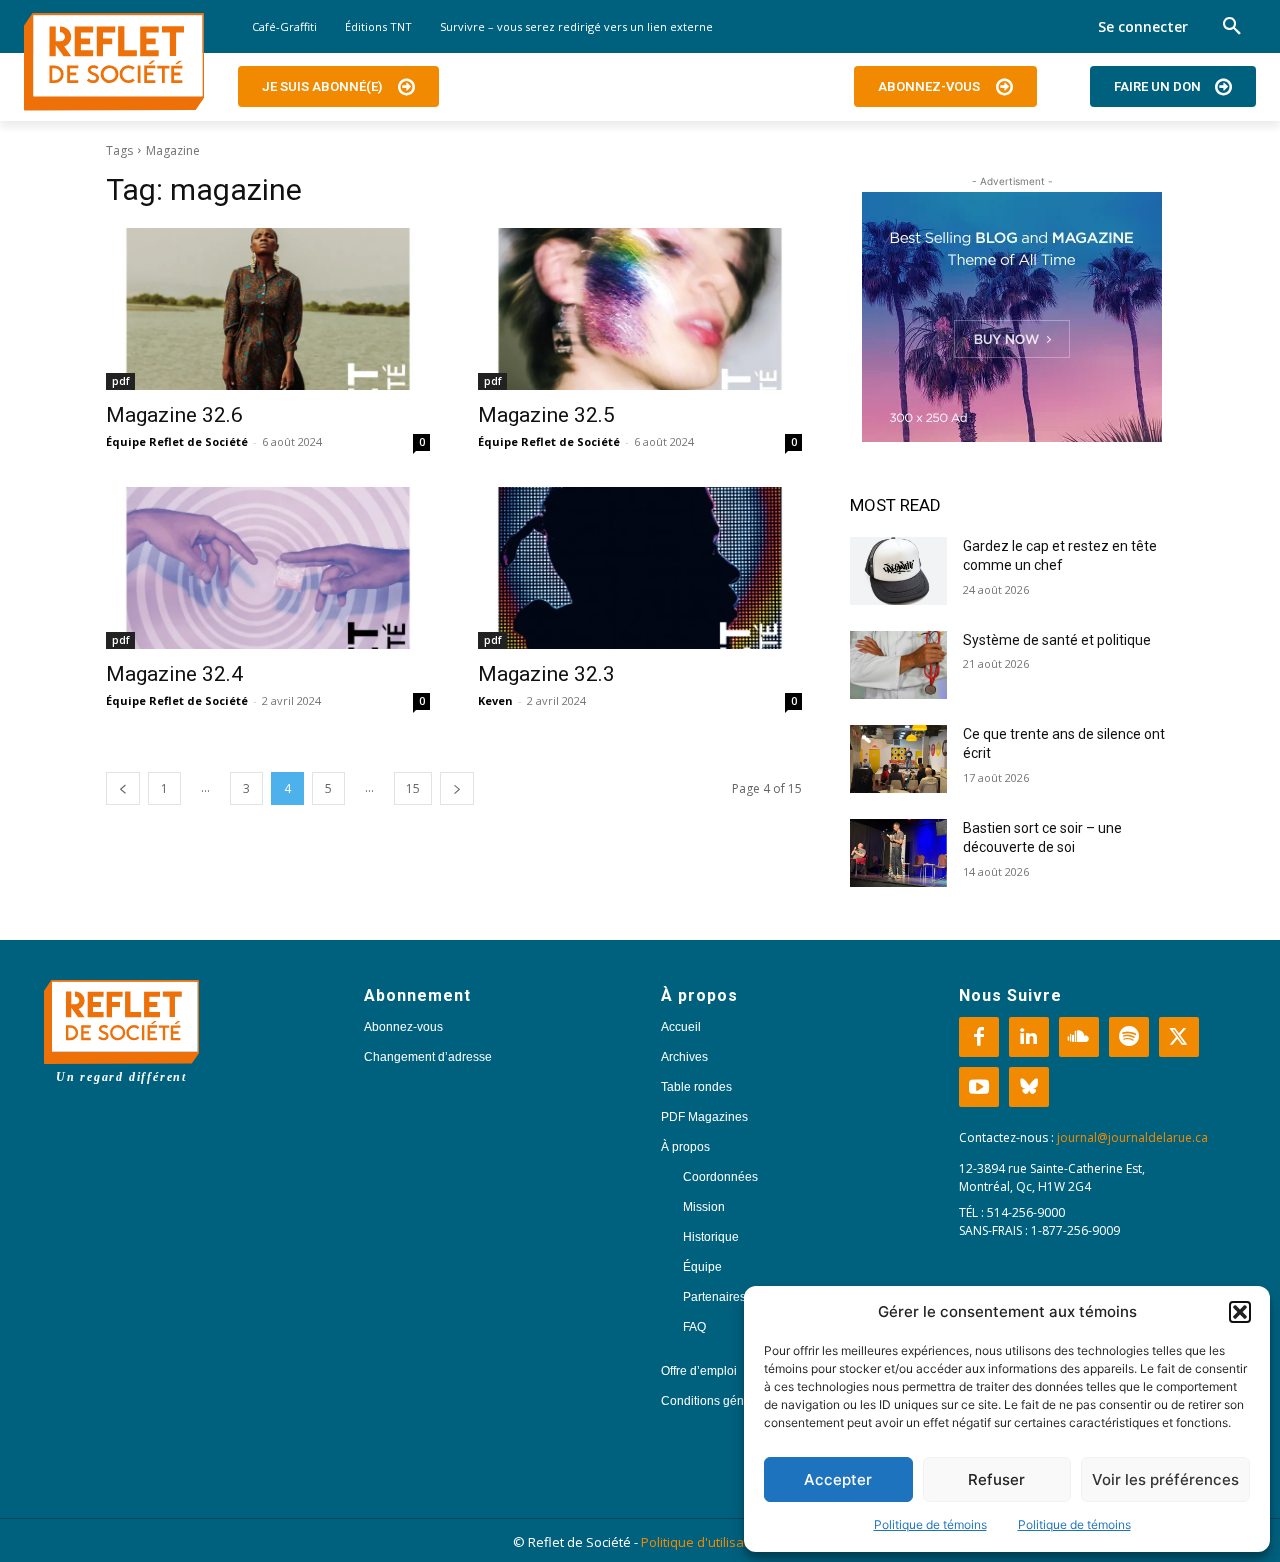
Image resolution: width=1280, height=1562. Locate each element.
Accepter (838, 1479)
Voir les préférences (1165, 1479)
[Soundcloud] (1079, 1037)
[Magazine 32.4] (268, 568)
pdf (120, 381)
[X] (1179, 1037)
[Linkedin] (1029, 1037)
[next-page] (457, 788)
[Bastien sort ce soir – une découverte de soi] (898, 853)
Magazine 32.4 (174, 674)
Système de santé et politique (1057, 640)
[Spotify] (1129, 1037)
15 (413, 788)
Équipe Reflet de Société (177, 441)
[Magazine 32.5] (640, 309)
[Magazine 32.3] (640, 568)
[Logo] (114, 62)
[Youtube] (979, 1087)
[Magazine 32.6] (268, 309)
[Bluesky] (1029, 1087)
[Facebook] (979, 1037)
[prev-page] (123, 788)
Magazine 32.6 (174, 415)
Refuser (996, 1479)
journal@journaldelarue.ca (1132, 1137)
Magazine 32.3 (546, 674)
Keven (495, 700)
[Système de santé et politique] (898, 665)
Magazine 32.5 (546, 415)
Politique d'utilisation (704, 1542)
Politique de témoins (930, 1524)
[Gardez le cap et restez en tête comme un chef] (898, 571)
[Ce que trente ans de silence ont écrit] (898, 759)
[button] (1240, 1312)
